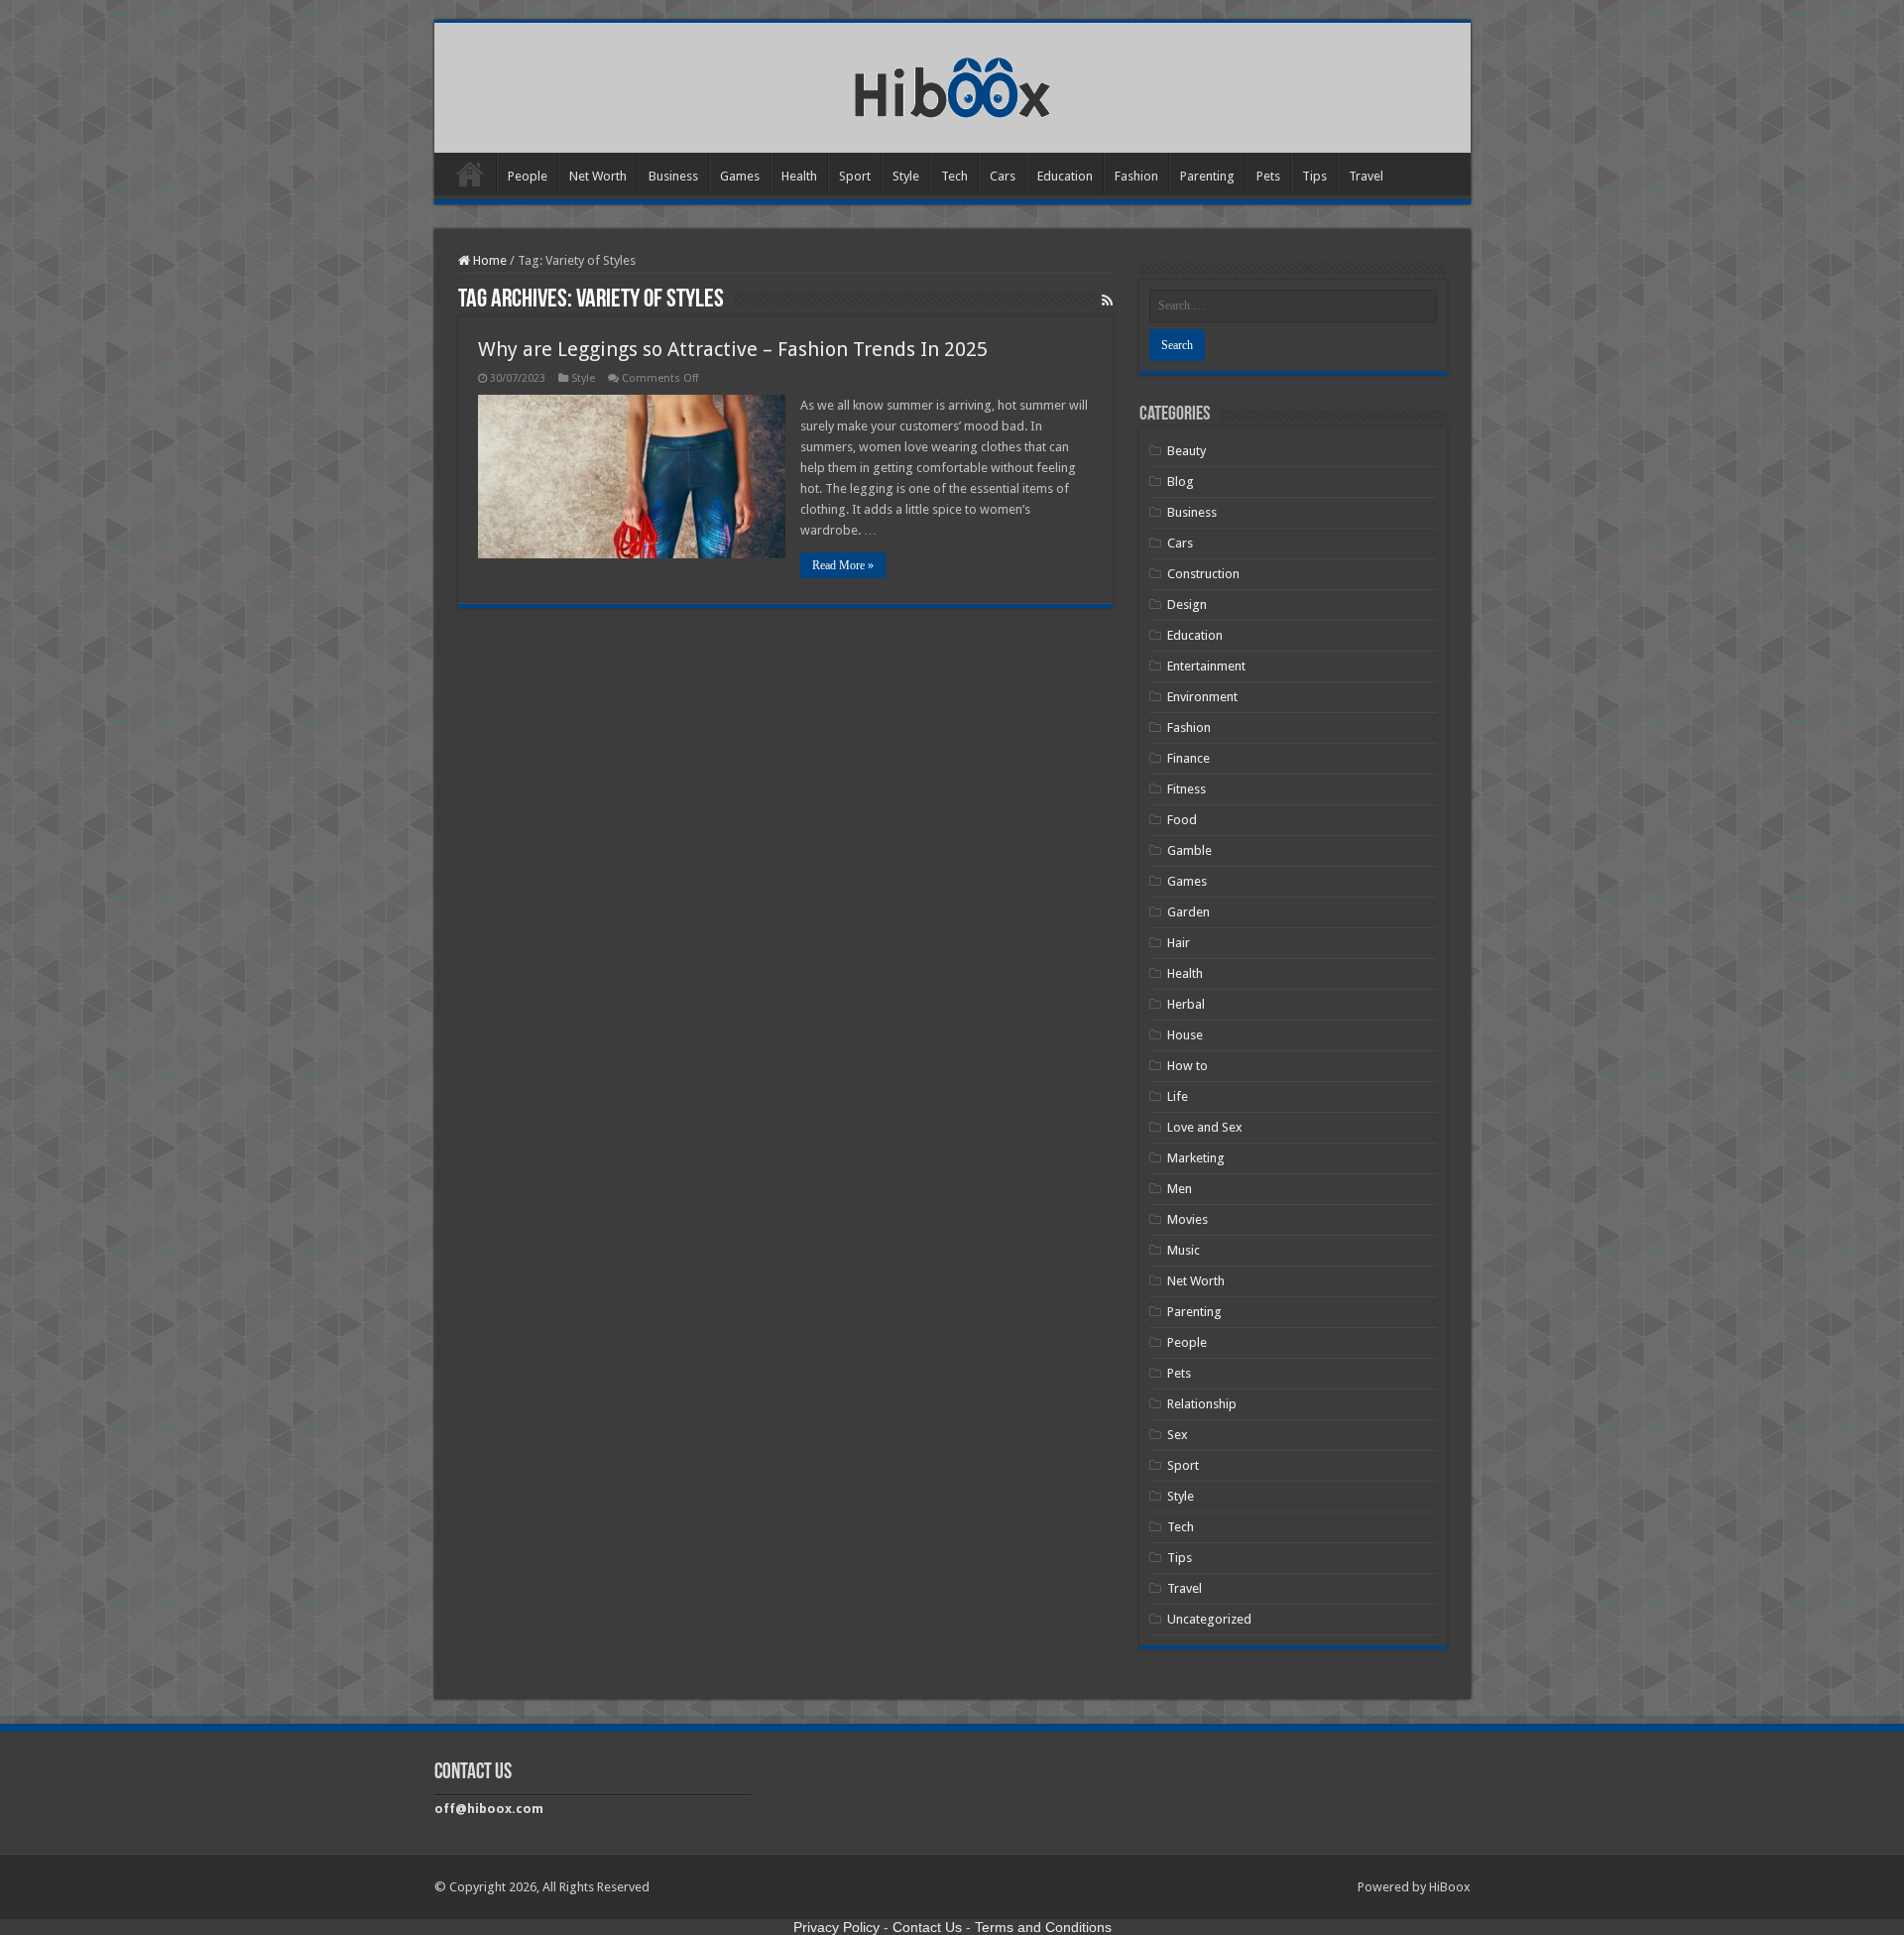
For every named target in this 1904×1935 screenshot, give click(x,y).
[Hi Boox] (952, 84)
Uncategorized (1209, 1619)
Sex (1178, 1435)
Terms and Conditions (1043, 1927)
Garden (1189, 912)
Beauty (1187, 451)
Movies (1188, 1219)
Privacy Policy (836, 1927)
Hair (1179, 943)
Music (1184, 1250)
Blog (1181, 482)
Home (470, 174)
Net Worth (598, 176)
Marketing (1196, 1158)
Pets (1268, 176)
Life (1178, 1096)
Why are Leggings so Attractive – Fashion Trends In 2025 (733, 349)
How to (1188, 1066)
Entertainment (1206, 666)
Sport (855, 176)
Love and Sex (1205, 1127)
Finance (1189, 758)
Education (1065, 176)
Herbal (1186, 1004)
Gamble (1190, 850)
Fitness (1187, 789)
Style (906, 176)
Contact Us (927, 1927)
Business (673, 176)
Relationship (1202, 1404)
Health (799, 176)
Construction (1203, 574)
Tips (1314, 176)
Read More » (843, 565)
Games (740, 176)
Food (1182, 820)
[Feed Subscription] (1107, 301)
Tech (954, 176)
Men (1180, 1189)
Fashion (1136, 176)
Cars (1003, 176)
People (528, 176)
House (1185, 1035)
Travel (1366, 176)
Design (1187, 605)
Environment (1202, 697)
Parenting (1207, 176)
